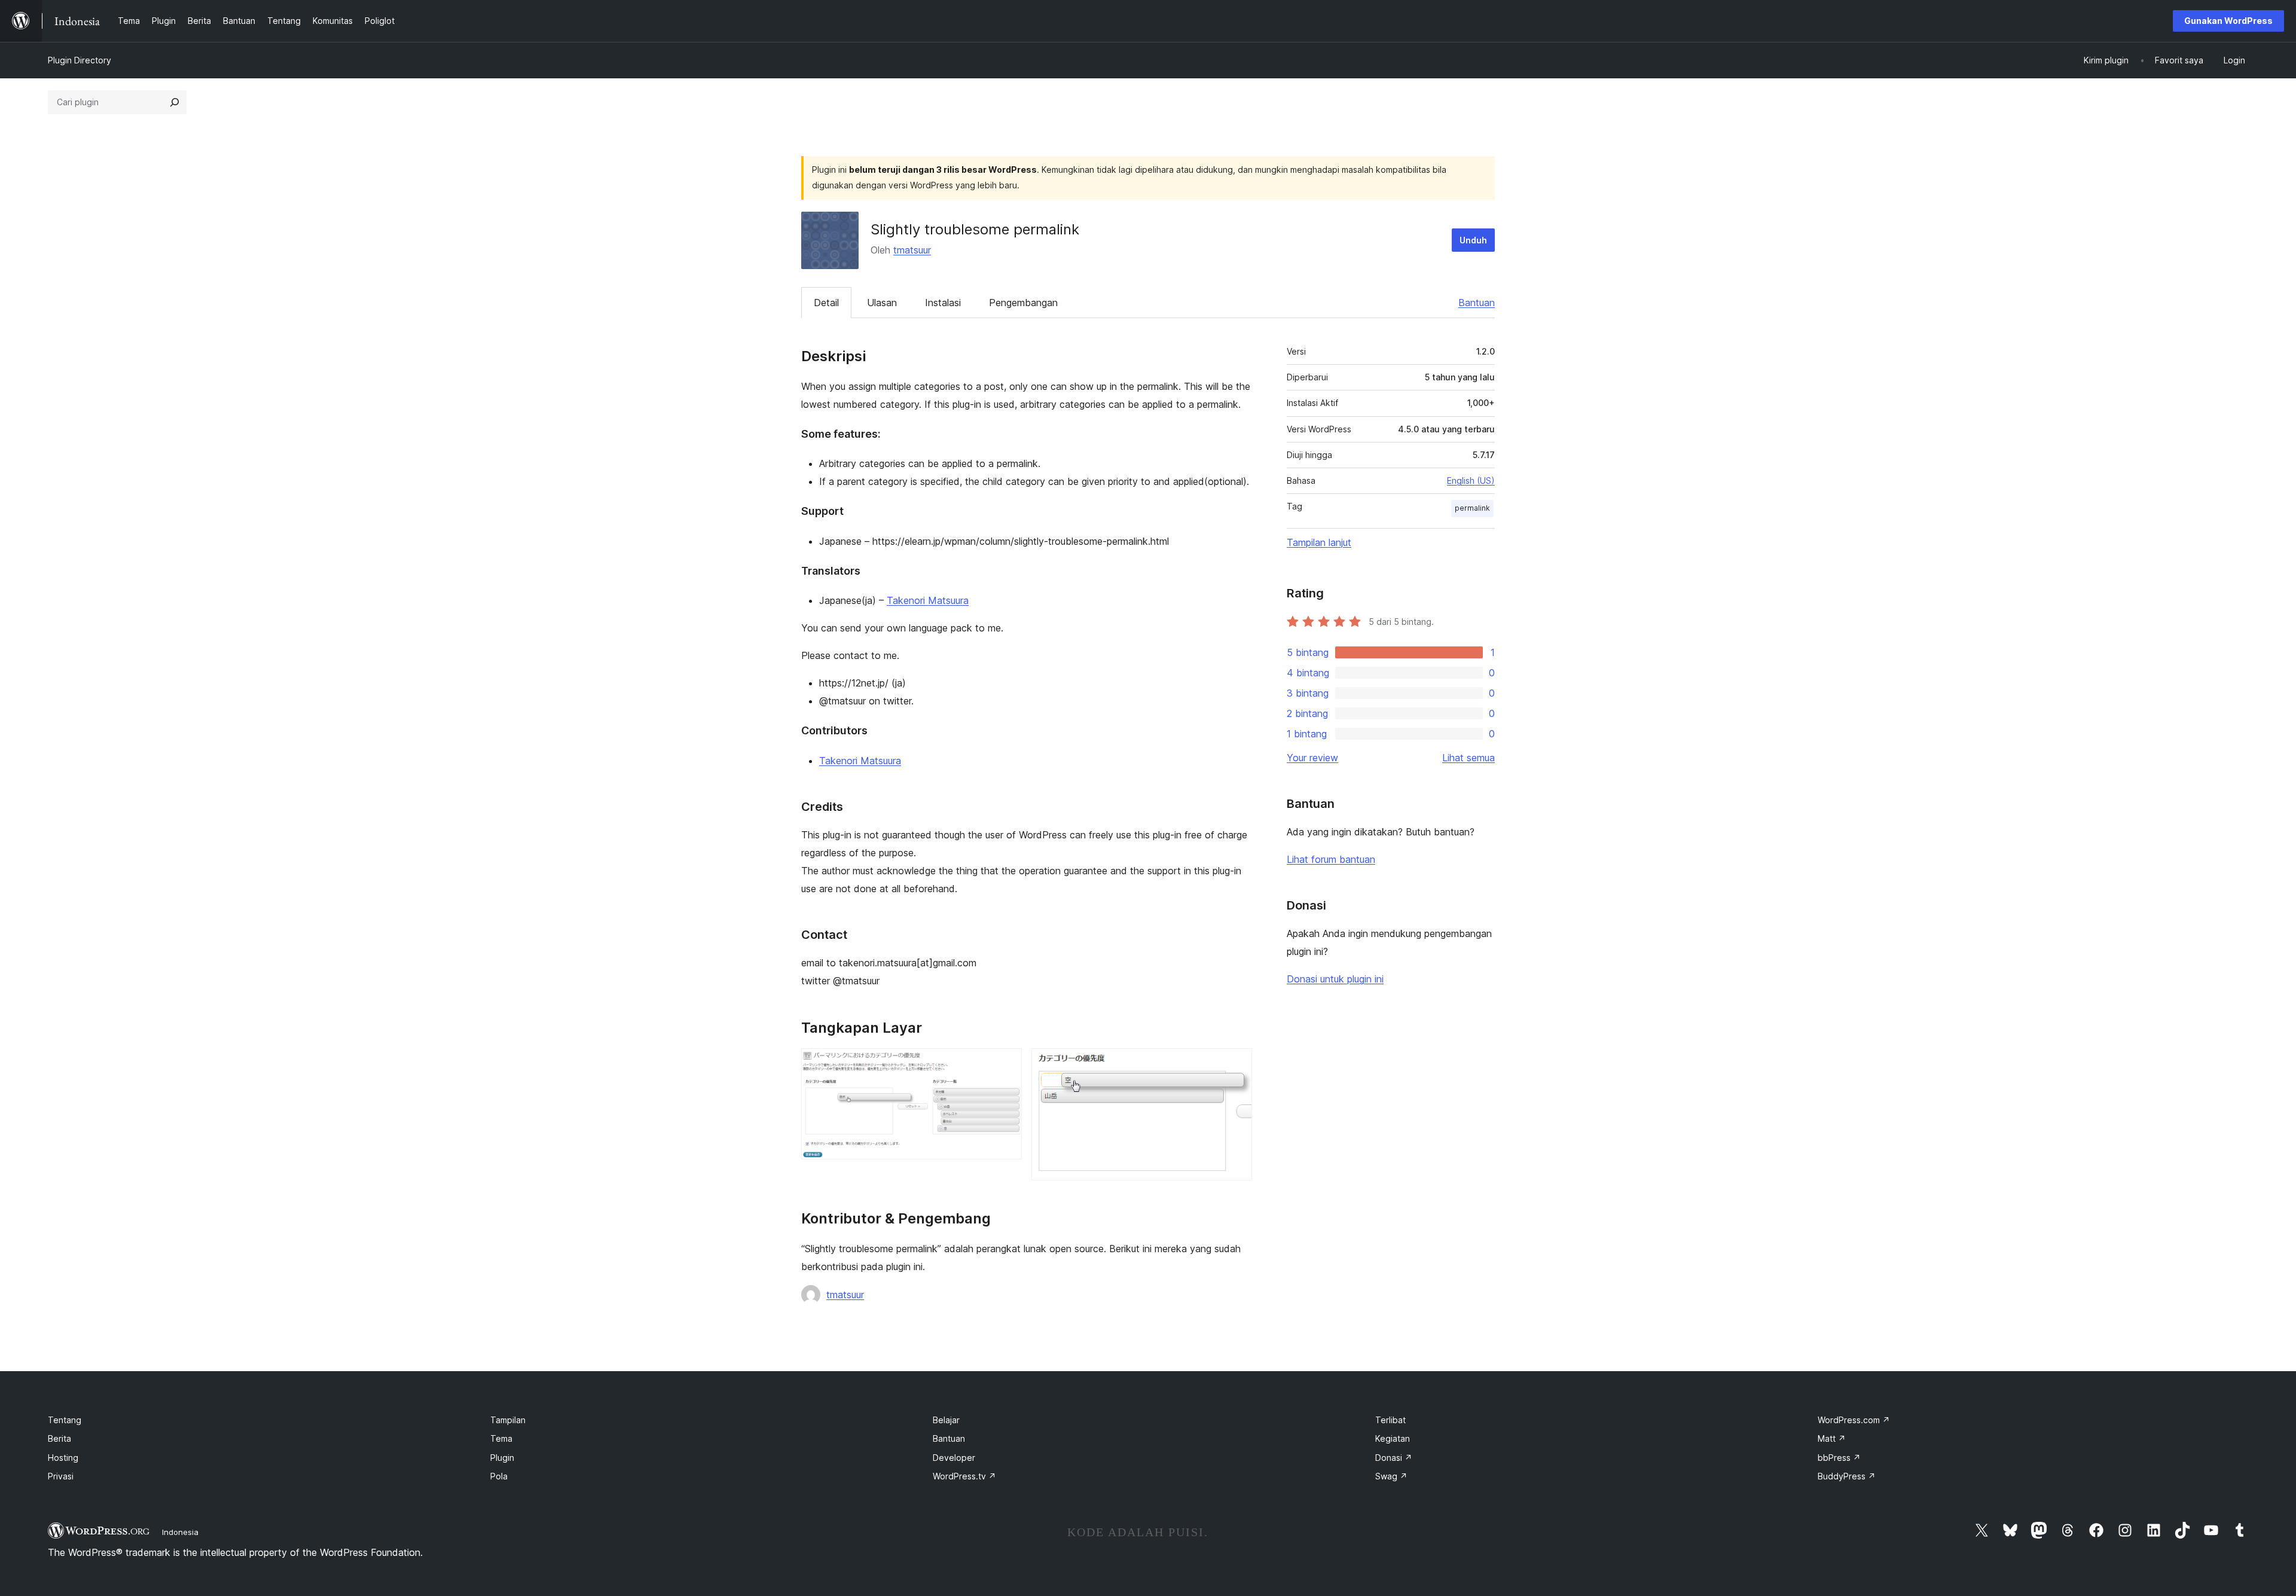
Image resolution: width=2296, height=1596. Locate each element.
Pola (499, 1476)
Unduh (1473, 240)
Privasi (61, 1476)
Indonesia (180, 1532)
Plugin (502, 1458)
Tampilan (508, 1420)
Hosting (63, 1458)
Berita (59, 1438)
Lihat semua (1468, 758)
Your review (1312, 758)
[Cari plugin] (175, 102)
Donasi (1394, 1458)
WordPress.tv (964, 1476)
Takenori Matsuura (928, 600)
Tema (501, 1438)
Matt (1832, 1438)
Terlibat (1390, 1420)
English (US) (1471, 480)
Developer (954, 1458)
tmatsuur (912, 250)
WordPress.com (1854, 1420)
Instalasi (943, 303)
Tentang (65, 1420)
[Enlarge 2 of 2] (1236, 1064)
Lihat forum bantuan (1331, 859)
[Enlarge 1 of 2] (1006, 1064)
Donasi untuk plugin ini (1335, 979)
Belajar (946, 1420)
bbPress (1839, 1458)
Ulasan (882, 303)
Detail (826, 303)
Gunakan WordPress (2228, 21)
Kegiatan (1393, 1438)
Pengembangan (1023, 303)
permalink (1472, 508)
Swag (1391, 1476)
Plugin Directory (80, 60)
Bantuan (1477, 303)
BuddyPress (1847, 1476)
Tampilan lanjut (1319, 542)
